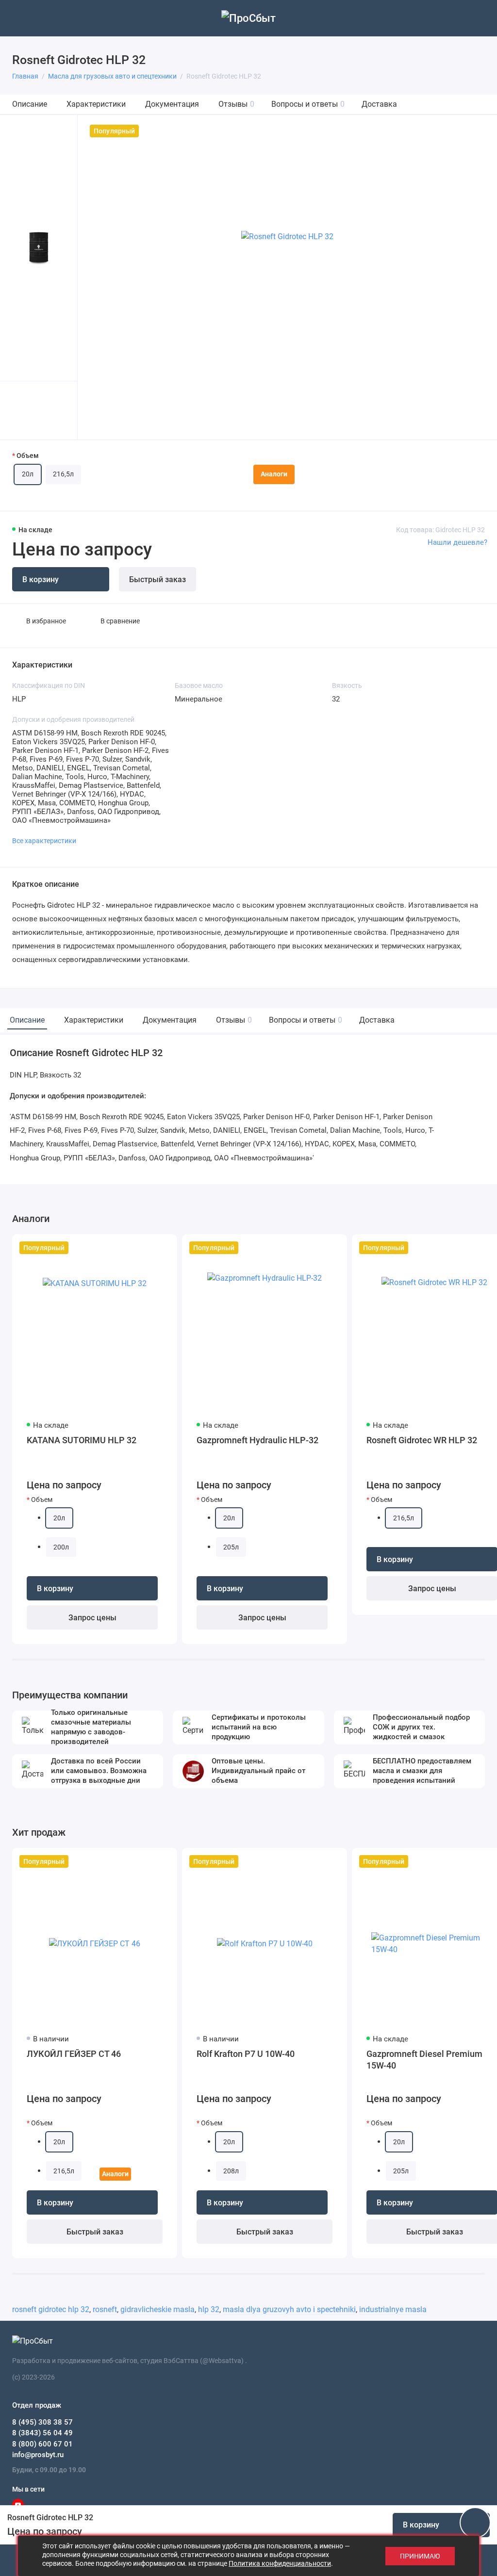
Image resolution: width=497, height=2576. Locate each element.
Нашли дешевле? (457, 542)
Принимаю (420, 2556)
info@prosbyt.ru (38, 2455)
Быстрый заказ (157, 579)
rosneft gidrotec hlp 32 (51, 2309)
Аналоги (274, 474)
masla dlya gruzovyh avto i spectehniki (289, 2309)
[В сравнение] (146, 1248)
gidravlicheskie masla (157, 2309)
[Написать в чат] (475, 2523)
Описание (30, 104)
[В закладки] (164, 1248)
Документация (172, 104)
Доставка (379, 104)
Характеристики (96, 104)
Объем (28, 456)
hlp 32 (209, 2309)
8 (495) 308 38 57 (42, 2422)
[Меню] (18, 18)
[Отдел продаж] (479, 18)
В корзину (55, 1589)
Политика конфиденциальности (280, 2563)
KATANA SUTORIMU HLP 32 (82, 1440)
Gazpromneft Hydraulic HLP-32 (257, 1440)
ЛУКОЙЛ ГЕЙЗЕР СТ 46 (74, 2054)
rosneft (105, 2309)
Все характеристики (44, 841)
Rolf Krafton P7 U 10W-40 (246, 2054)
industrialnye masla (393, 2309)
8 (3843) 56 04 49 (42, 2433)
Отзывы (236, 104)
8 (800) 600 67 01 (42, 2444)
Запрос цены (92, 1618)
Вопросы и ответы (308, 104)
